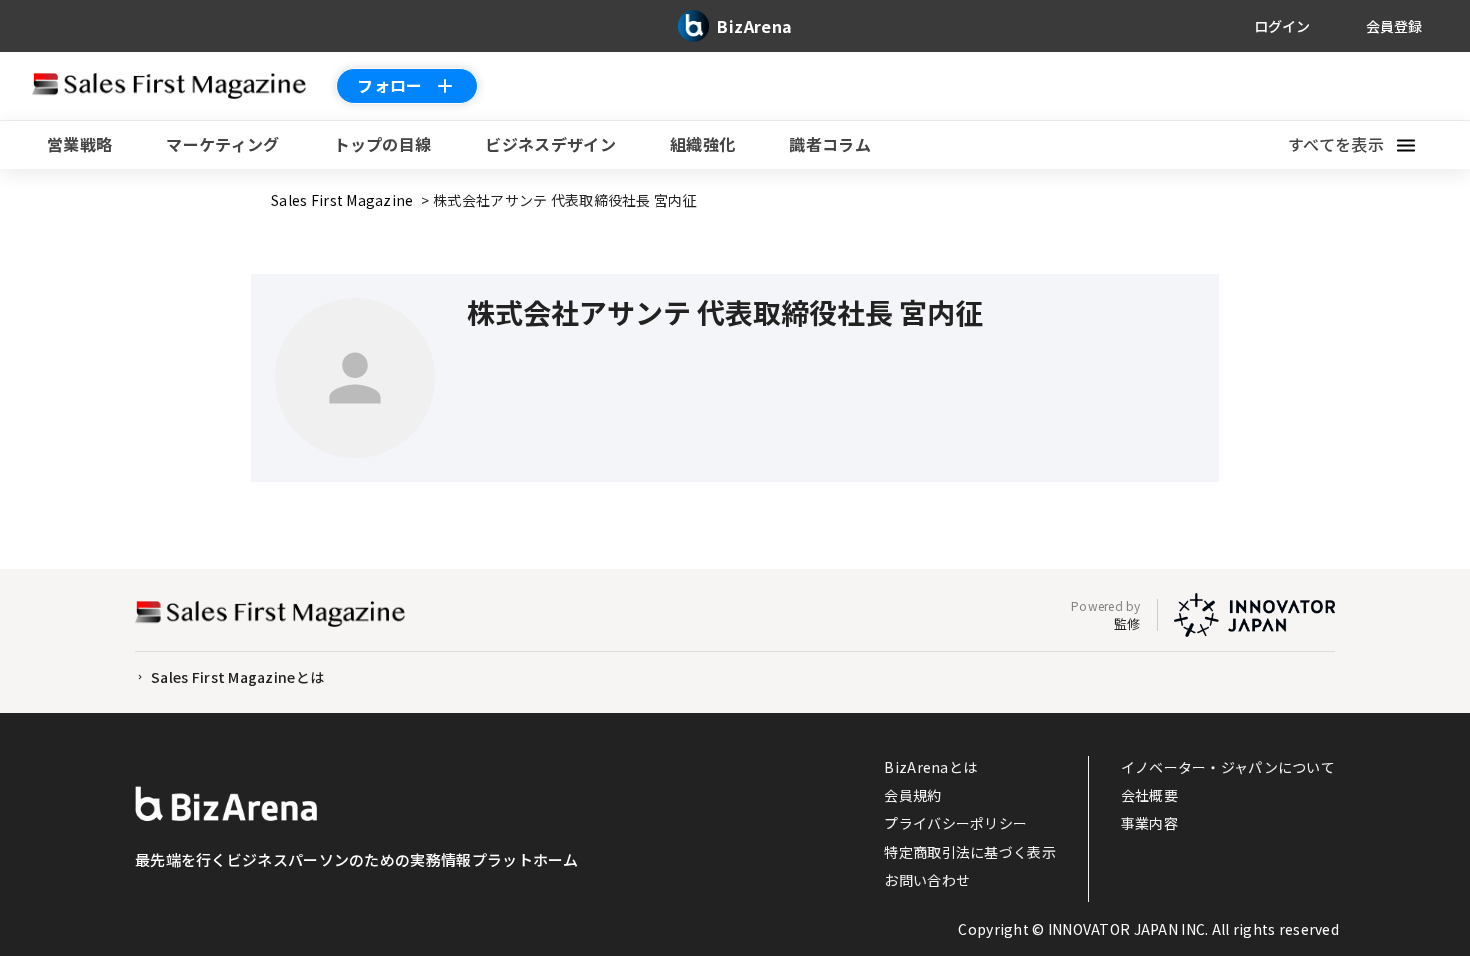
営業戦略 (79, 144)
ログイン (1282, 26)
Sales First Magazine (344, 200)
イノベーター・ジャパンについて (1228, 767)
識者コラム (830, 144)
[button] (1363, 145)
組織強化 (702, 144)
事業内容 (1149, 823)
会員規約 (912, 795)
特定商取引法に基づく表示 (969, 852)
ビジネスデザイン (550, 144)
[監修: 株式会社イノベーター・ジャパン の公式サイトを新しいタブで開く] (1254, 615)
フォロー (389, 85)
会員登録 (1394, 26)
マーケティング (222, 144)
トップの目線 (383, 144)
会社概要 (1149, 795)
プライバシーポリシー (955, 823)
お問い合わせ (927, 880)
